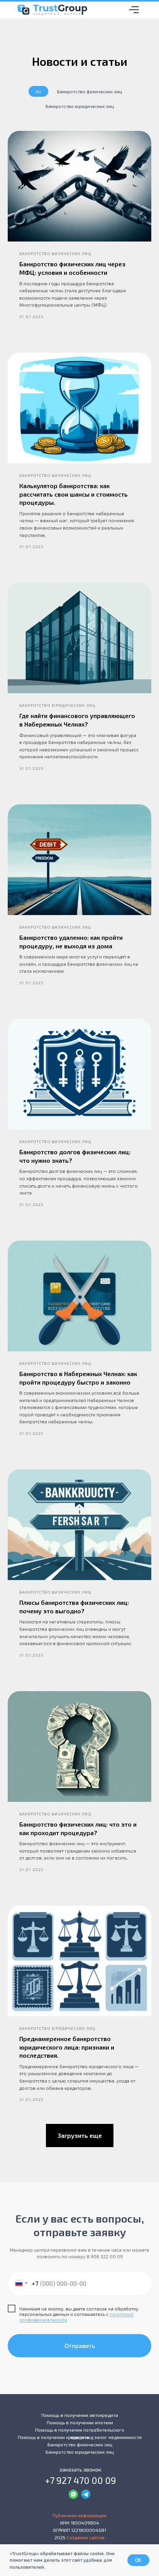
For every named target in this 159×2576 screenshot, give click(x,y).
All (38, 91)
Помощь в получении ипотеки (80, 2422)
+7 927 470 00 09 (80, 2480)
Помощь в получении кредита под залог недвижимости (80, 2437)
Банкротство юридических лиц (80, 106)
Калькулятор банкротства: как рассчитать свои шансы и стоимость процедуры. (74, 494)
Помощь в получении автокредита (80, 2415)
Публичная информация (79, 2515)
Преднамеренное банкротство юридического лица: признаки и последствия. (67, 2047)
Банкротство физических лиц (90, 91)
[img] (134, 10)
